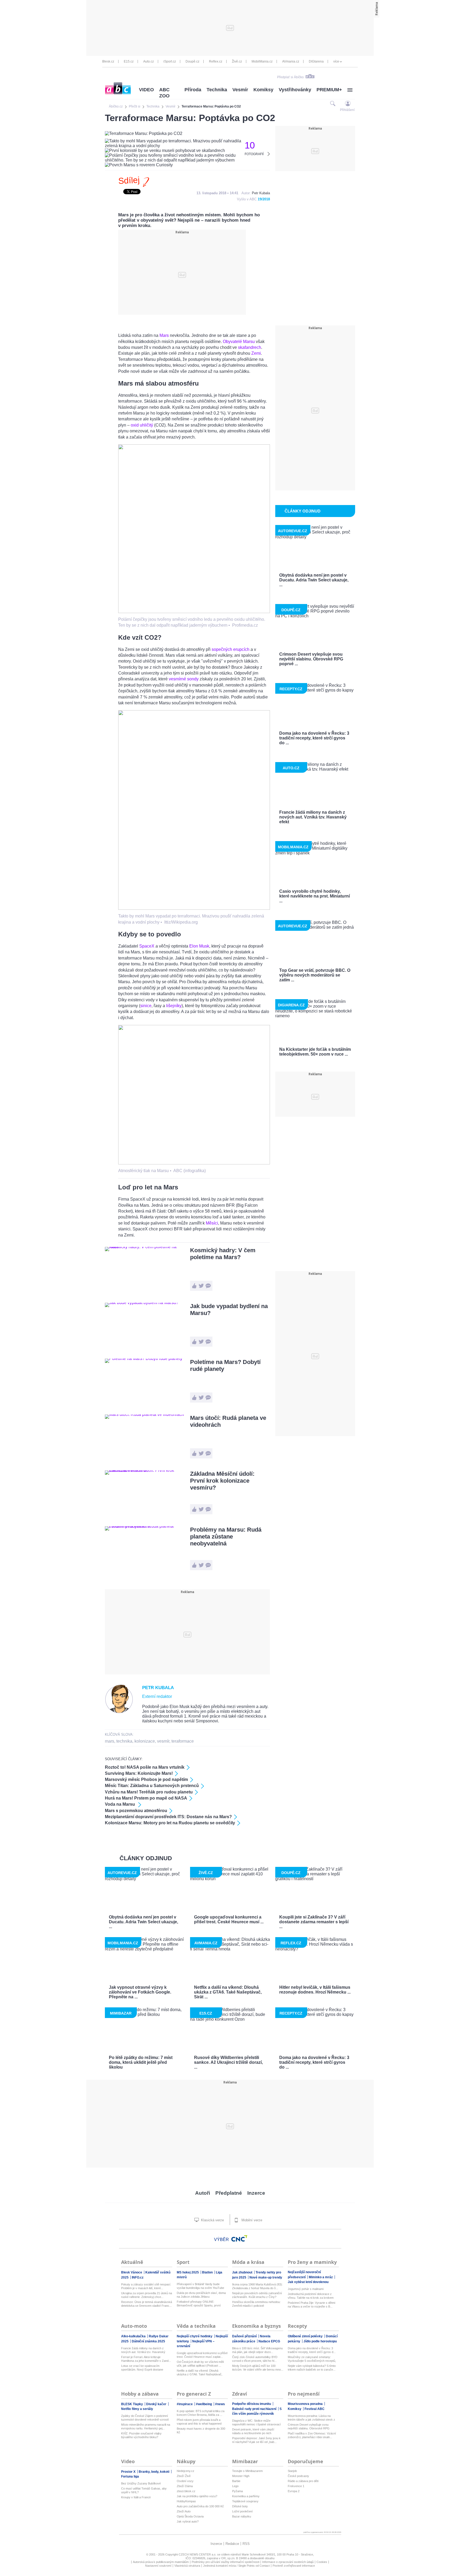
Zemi (256, 353)
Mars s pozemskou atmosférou (136, 1811)
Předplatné (229, 2193)
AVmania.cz (291, 61)
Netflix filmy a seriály (137, 2409)
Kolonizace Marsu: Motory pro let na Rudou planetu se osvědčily (170, 1823)
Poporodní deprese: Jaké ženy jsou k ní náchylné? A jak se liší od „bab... (256, 2440)
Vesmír (240, 90)
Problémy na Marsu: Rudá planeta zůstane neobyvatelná (226, 1537)
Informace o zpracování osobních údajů (288, 2562)
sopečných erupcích (231, 649)
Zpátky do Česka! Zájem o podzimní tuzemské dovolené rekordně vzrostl (145, 2418)
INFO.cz (138, 2277)
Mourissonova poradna (306, 2404)
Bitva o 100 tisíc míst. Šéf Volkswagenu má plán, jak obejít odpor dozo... (257, 2350)
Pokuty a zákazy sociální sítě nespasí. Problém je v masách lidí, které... (146, 2286)
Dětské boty (240, 2506)
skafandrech (250, 347)
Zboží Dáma (185, 2486)
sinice (146, 1006)
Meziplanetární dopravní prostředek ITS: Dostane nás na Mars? (168, 1817)
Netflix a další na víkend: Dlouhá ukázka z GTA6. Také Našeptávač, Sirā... (200, 2373)
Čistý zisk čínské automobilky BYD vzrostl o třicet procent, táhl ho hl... (255, 2359)
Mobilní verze (251, 2220)
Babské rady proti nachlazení (255, 2409)
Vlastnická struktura (187, 2566)
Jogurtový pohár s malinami (306, 2289)
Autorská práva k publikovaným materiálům (161, 2562)
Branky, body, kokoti (154, 2472)
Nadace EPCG (269, 2341)
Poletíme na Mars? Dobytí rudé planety (225, 1365)
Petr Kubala (261, 193)
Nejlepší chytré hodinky (195, 2336)
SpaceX (147, 946)
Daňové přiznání (245, 2336)
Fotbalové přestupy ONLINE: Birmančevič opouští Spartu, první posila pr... (199, 2304)
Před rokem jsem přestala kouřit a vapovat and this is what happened (199, 2422)
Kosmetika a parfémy (246, 2496)
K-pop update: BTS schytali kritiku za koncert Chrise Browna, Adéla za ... (201, 2413)
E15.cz (129, 61)
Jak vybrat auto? (188, 2521)
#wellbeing (204, 2404)
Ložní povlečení (242, 2511)
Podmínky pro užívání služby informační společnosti (225, 2562)
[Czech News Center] (239, 2238)
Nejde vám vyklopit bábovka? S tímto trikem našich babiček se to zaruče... (312, 2368)
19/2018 (264, 199)
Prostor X (129, 2472)
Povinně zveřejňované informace (294, 2566)
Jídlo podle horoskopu (320, 2341)
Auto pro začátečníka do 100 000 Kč (200, 2506)
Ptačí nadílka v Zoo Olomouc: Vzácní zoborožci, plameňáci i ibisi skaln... (312, 2435)
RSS (246, 2544)
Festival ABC (315, 2409)
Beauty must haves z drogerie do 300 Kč (201, 2430)
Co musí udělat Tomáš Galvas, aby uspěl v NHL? (144, 2490)
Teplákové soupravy (245, 2501)
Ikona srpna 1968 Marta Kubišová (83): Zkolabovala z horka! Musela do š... (257, 2286)
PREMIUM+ (329, 90)
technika (124, 1741)
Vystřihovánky (295, 90)
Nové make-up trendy (266, 2277)
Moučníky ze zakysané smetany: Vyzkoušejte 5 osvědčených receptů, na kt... (312, 2359)
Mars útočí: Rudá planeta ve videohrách (228, 1421)
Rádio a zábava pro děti (303, 2481)
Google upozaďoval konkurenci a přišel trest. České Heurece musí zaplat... (202, 2355)
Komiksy (263, 90)
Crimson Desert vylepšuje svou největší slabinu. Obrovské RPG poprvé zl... (309, 2427)
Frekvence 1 (296, 2486)
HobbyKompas (186, 2501)
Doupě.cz (192, 61)
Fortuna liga (130, 2476)
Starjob (292, 2471)
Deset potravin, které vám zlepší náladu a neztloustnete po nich (253, 2431)
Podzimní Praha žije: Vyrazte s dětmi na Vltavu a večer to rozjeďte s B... (311, 2305)
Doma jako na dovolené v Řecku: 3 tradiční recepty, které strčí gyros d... (312, 2350)
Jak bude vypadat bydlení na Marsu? (229, 1310)
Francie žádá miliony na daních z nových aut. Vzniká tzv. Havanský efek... (143, 2350)
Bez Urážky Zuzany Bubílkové (141, 2483)
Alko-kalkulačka (134, 2336)
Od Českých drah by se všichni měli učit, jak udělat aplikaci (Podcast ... (200, 2364)
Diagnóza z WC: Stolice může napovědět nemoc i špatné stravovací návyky (256, 2423)
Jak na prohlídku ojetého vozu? (197, 2496)
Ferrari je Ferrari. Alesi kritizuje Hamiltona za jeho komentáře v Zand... (146, 2359)
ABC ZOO (164, 93)
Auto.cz (149, 61)
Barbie (236, 2481)
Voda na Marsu (120, 1804)
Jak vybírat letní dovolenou (308, 2282)
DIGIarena (316, 61)
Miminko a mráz (321, 2277)
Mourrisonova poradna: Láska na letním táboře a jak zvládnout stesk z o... (311, 2418)
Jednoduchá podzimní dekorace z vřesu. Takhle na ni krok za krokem (311, 2296)
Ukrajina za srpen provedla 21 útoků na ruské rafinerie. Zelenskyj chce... (147, 2295)
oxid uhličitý (142, 425)
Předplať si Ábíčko (290, 77)
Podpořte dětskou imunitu (252, 2404)
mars (110, 1741)
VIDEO (146, 90)
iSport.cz (170, 61)
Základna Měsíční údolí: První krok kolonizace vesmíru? (222, 1481)
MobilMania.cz (262, 61)
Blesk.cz (108, 61)
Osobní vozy (185, 2481)
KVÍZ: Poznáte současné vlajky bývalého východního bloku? (141, 2435)
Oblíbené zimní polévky (306, 2336)
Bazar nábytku (242, 2516)
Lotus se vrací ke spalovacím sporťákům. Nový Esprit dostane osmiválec (142, 2368)
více (336, 61)
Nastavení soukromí (158, 2566)
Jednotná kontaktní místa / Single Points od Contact (236, 2566)
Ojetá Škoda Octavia (190, 2516)
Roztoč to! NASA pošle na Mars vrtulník (145, 1767)
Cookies (322, 2562)
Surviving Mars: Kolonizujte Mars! (139, 1773)
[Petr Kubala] (119, 1712)
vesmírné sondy (184, 679)
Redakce (232, 2544)
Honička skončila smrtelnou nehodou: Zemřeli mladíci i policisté (256, 2304)
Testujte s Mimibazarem (247, 2471)
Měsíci (212, 1223)
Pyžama (237, 2491)
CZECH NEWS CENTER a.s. (198, 2554)
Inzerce (256, 2193)
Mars (164, 335)
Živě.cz (237, 61)
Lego (235, 2486)
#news (220, 2404)
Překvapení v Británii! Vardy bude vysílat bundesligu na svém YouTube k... (200, 2286)
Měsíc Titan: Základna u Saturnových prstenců (152, 1786)
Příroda (193, 90)
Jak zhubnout (243, 2272)
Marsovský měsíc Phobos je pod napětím (146, 1779)
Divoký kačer (157, 2404)
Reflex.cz (216, 61)
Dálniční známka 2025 (148, 2341)
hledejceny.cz (186, 2471)
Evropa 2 (294, 2491)
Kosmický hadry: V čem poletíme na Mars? (223, 1254)
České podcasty (298, 2476)
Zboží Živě (184, 2476)
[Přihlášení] (348, 103)
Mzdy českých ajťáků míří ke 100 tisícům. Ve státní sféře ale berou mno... (258, 2368)
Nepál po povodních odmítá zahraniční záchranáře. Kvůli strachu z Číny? (257, 2295)
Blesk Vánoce (132, 2272)
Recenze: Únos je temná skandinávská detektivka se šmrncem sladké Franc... (147, 2304)
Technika (217, 90)
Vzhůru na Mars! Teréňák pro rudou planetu (149, 1792)
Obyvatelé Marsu (239, 342)
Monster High (241, 2476)
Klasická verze (212, 2220)
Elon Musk (199, 946)
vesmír (163, 1741)
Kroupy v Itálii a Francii (136, 2497)
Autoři (203, 2193)
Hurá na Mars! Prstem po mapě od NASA (146, 1798)
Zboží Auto (184, 2511)
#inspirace (185, 2404)
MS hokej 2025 (188, 2272)
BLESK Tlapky (132, 2404)
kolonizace (145, 1741)
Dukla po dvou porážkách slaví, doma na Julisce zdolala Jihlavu (201, 2295)
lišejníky (174, 1006)
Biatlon (208, 2272)
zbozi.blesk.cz (186, 2491)
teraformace (183, 1741)
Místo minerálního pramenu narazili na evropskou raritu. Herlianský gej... (146, 2426)
